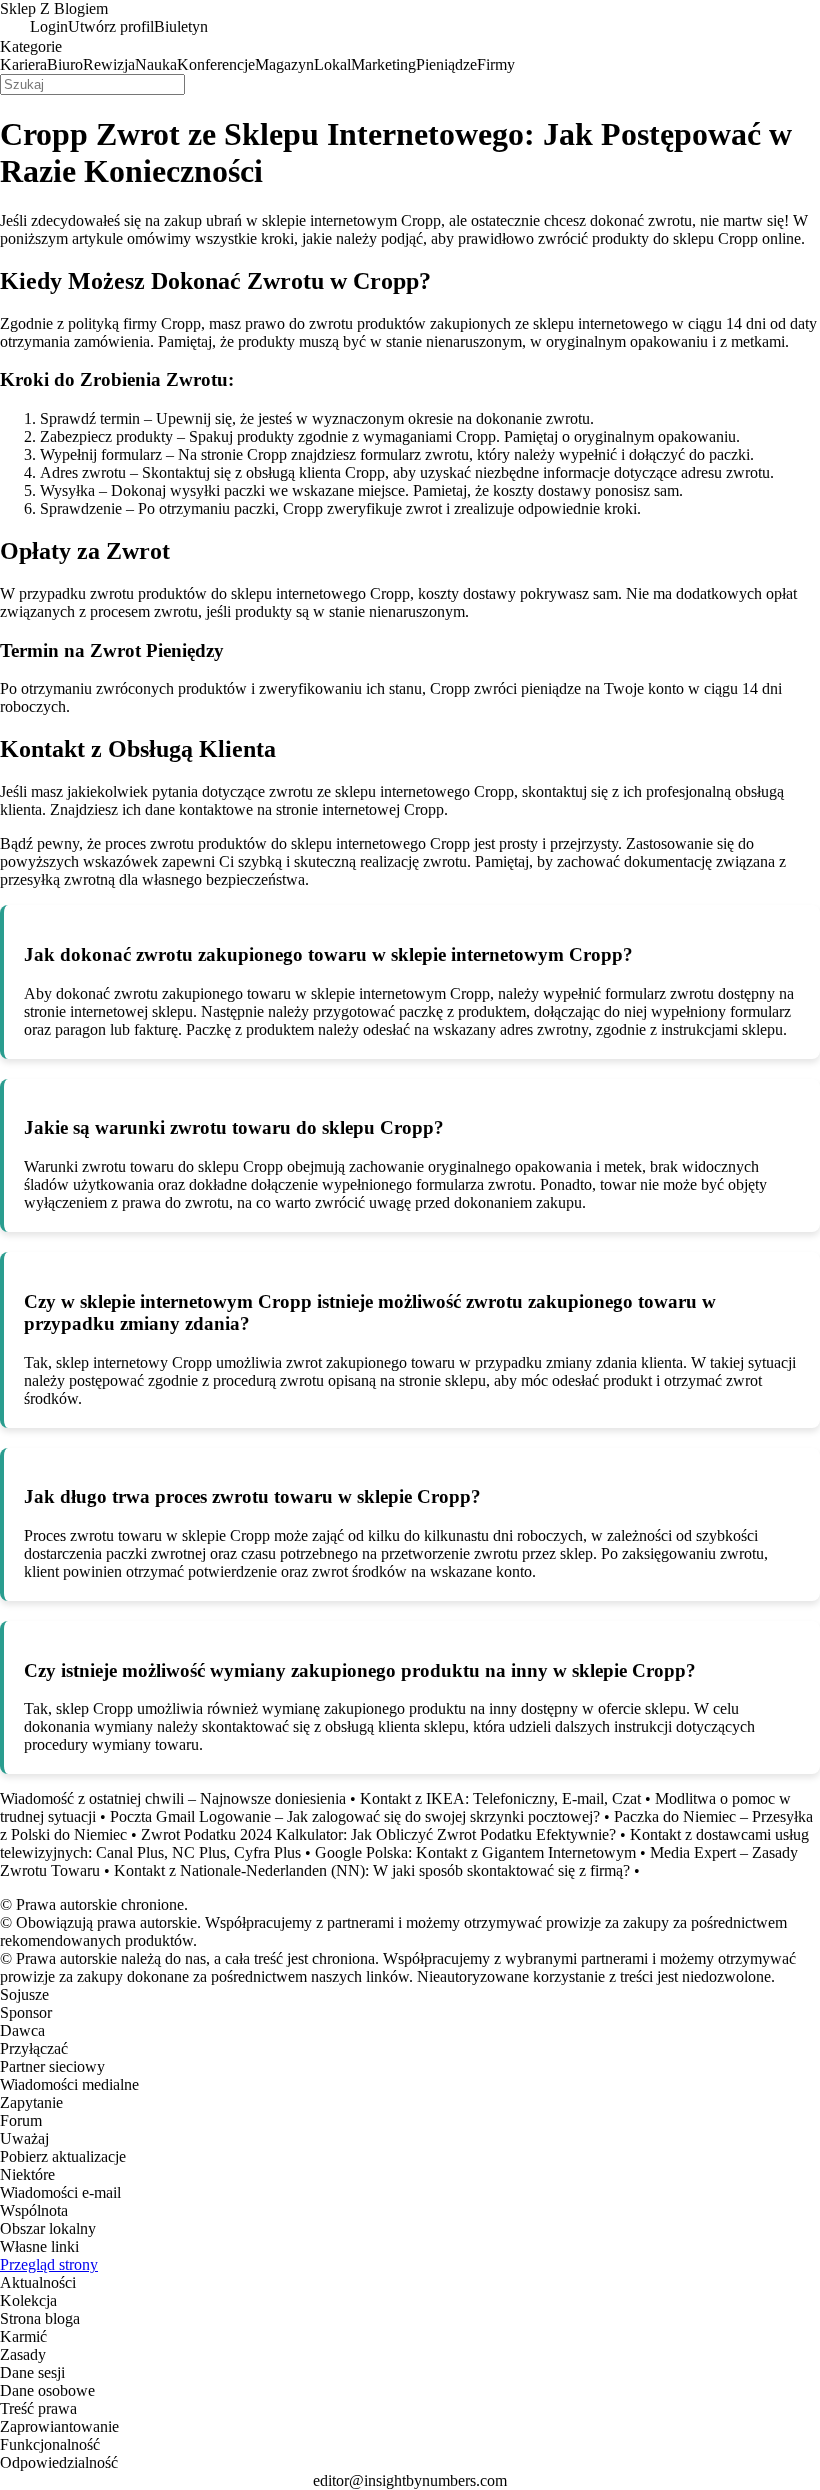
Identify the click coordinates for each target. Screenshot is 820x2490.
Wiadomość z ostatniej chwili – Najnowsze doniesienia (173, 1798)
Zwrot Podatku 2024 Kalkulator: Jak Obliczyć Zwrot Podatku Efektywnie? (378, 1834)
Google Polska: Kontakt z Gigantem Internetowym (475, 1852)
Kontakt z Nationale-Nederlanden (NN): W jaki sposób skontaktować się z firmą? (372, 1870)
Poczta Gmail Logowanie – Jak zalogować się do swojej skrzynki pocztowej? (355, 1816)
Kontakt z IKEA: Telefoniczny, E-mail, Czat (500, 1798)
